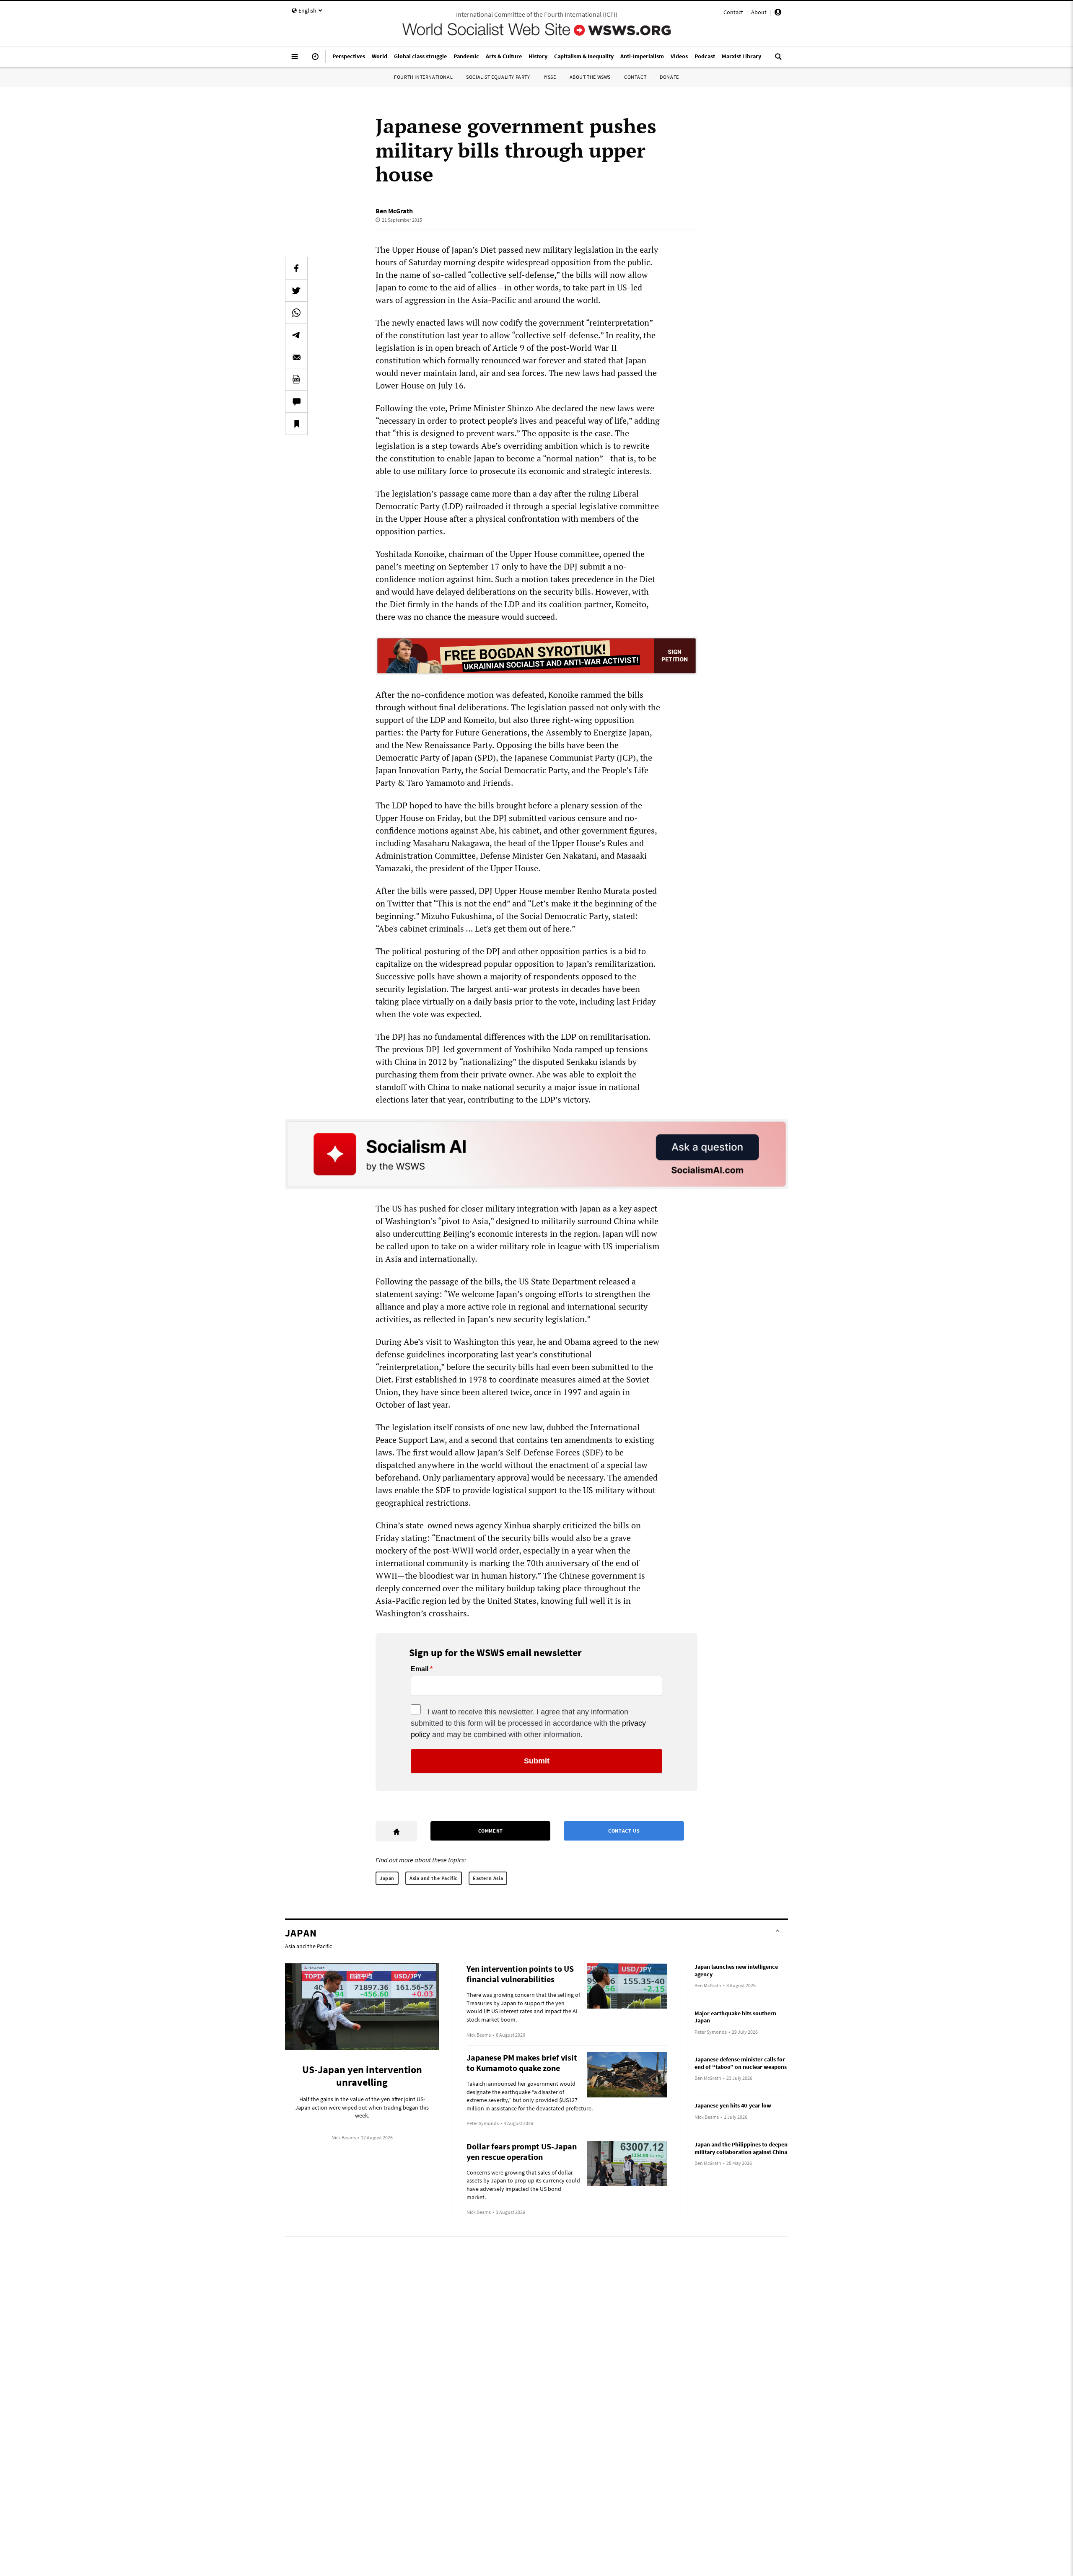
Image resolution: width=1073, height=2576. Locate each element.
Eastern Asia (488, 1878)
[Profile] (778, 13)
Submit (537, 1761)
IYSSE (550, 77)
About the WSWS (590, 77)
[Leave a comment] (296, 401)
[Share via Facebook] (296, 268)
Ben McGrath (394, 211)
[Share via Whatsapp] (296, 313)
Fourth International (423, 77)
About (759, 12)
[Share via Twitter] (296, 290)
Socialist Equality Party (498, 77)
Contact (733, 12)
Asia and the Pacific (434, 1878)
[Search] (778, 60)
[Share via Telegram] (296, 335)
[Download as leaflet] (296, 379)
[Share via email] (296, 357)
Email (420, 1669)
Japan (387, 1878)
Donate (669, 77)
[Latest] (315, 60)
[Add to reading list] (296, 424)
